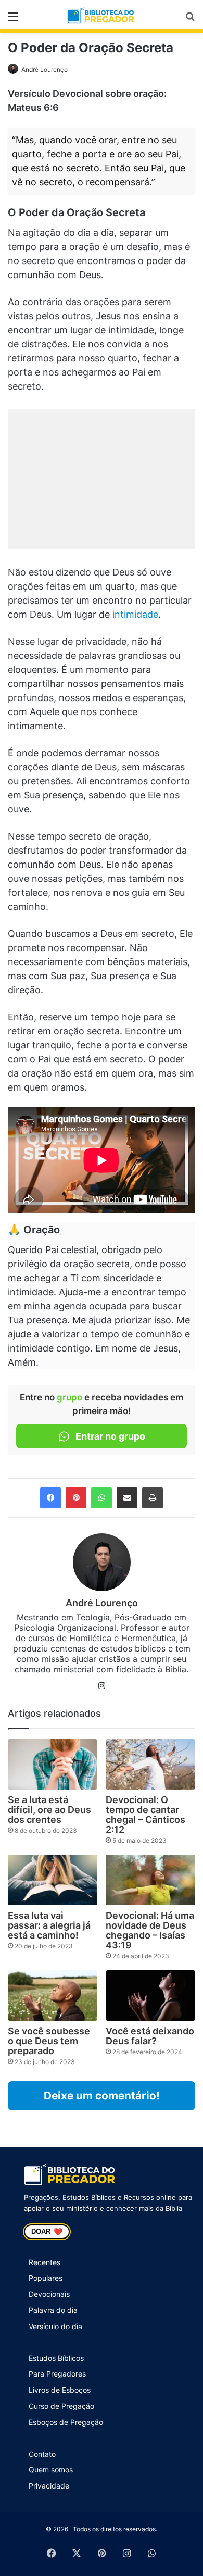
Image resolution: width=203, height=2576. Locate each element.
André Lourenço (45, 70)
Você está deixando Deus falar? (150, 2036)
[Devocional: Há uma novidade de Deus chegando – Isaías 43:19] (150, 1880)
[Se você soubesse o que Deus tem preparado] (53, 1996)
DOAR (47, 2232)
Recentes (45, 2262)
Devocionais (49, 2294)
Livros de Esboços (60, 2390)
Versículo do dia (55, 2326)
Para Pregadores (57, 2374)
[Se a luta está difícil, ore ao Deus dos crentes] (53, 1764)
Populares (46, 2278)
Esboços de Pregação (66, 2422)
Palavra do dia (53, 2310)
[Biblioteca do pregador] (102, 16)
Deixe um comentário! (102, 2096)
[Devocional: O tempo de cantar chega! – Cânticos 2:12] (150, 1764)
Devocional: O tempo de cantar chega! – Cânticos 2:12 (145, 1815)
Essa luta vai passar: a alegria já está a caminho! (49, 1925)
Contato (42, 2454)
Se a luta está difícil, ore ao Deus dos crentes (49, 1810)
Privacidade (49, 2486)
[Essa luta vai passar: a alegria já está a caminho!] (53, 1880)
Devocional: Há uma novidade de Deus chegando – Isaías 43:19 (150, 1930)
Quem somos (51, 2469)
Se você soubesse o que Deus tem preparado (49, 2041)
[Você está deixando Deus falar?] (150, 1996)
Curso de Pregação (61, 2406)
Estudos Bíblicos (56, 2358)
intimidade (135, 614)
